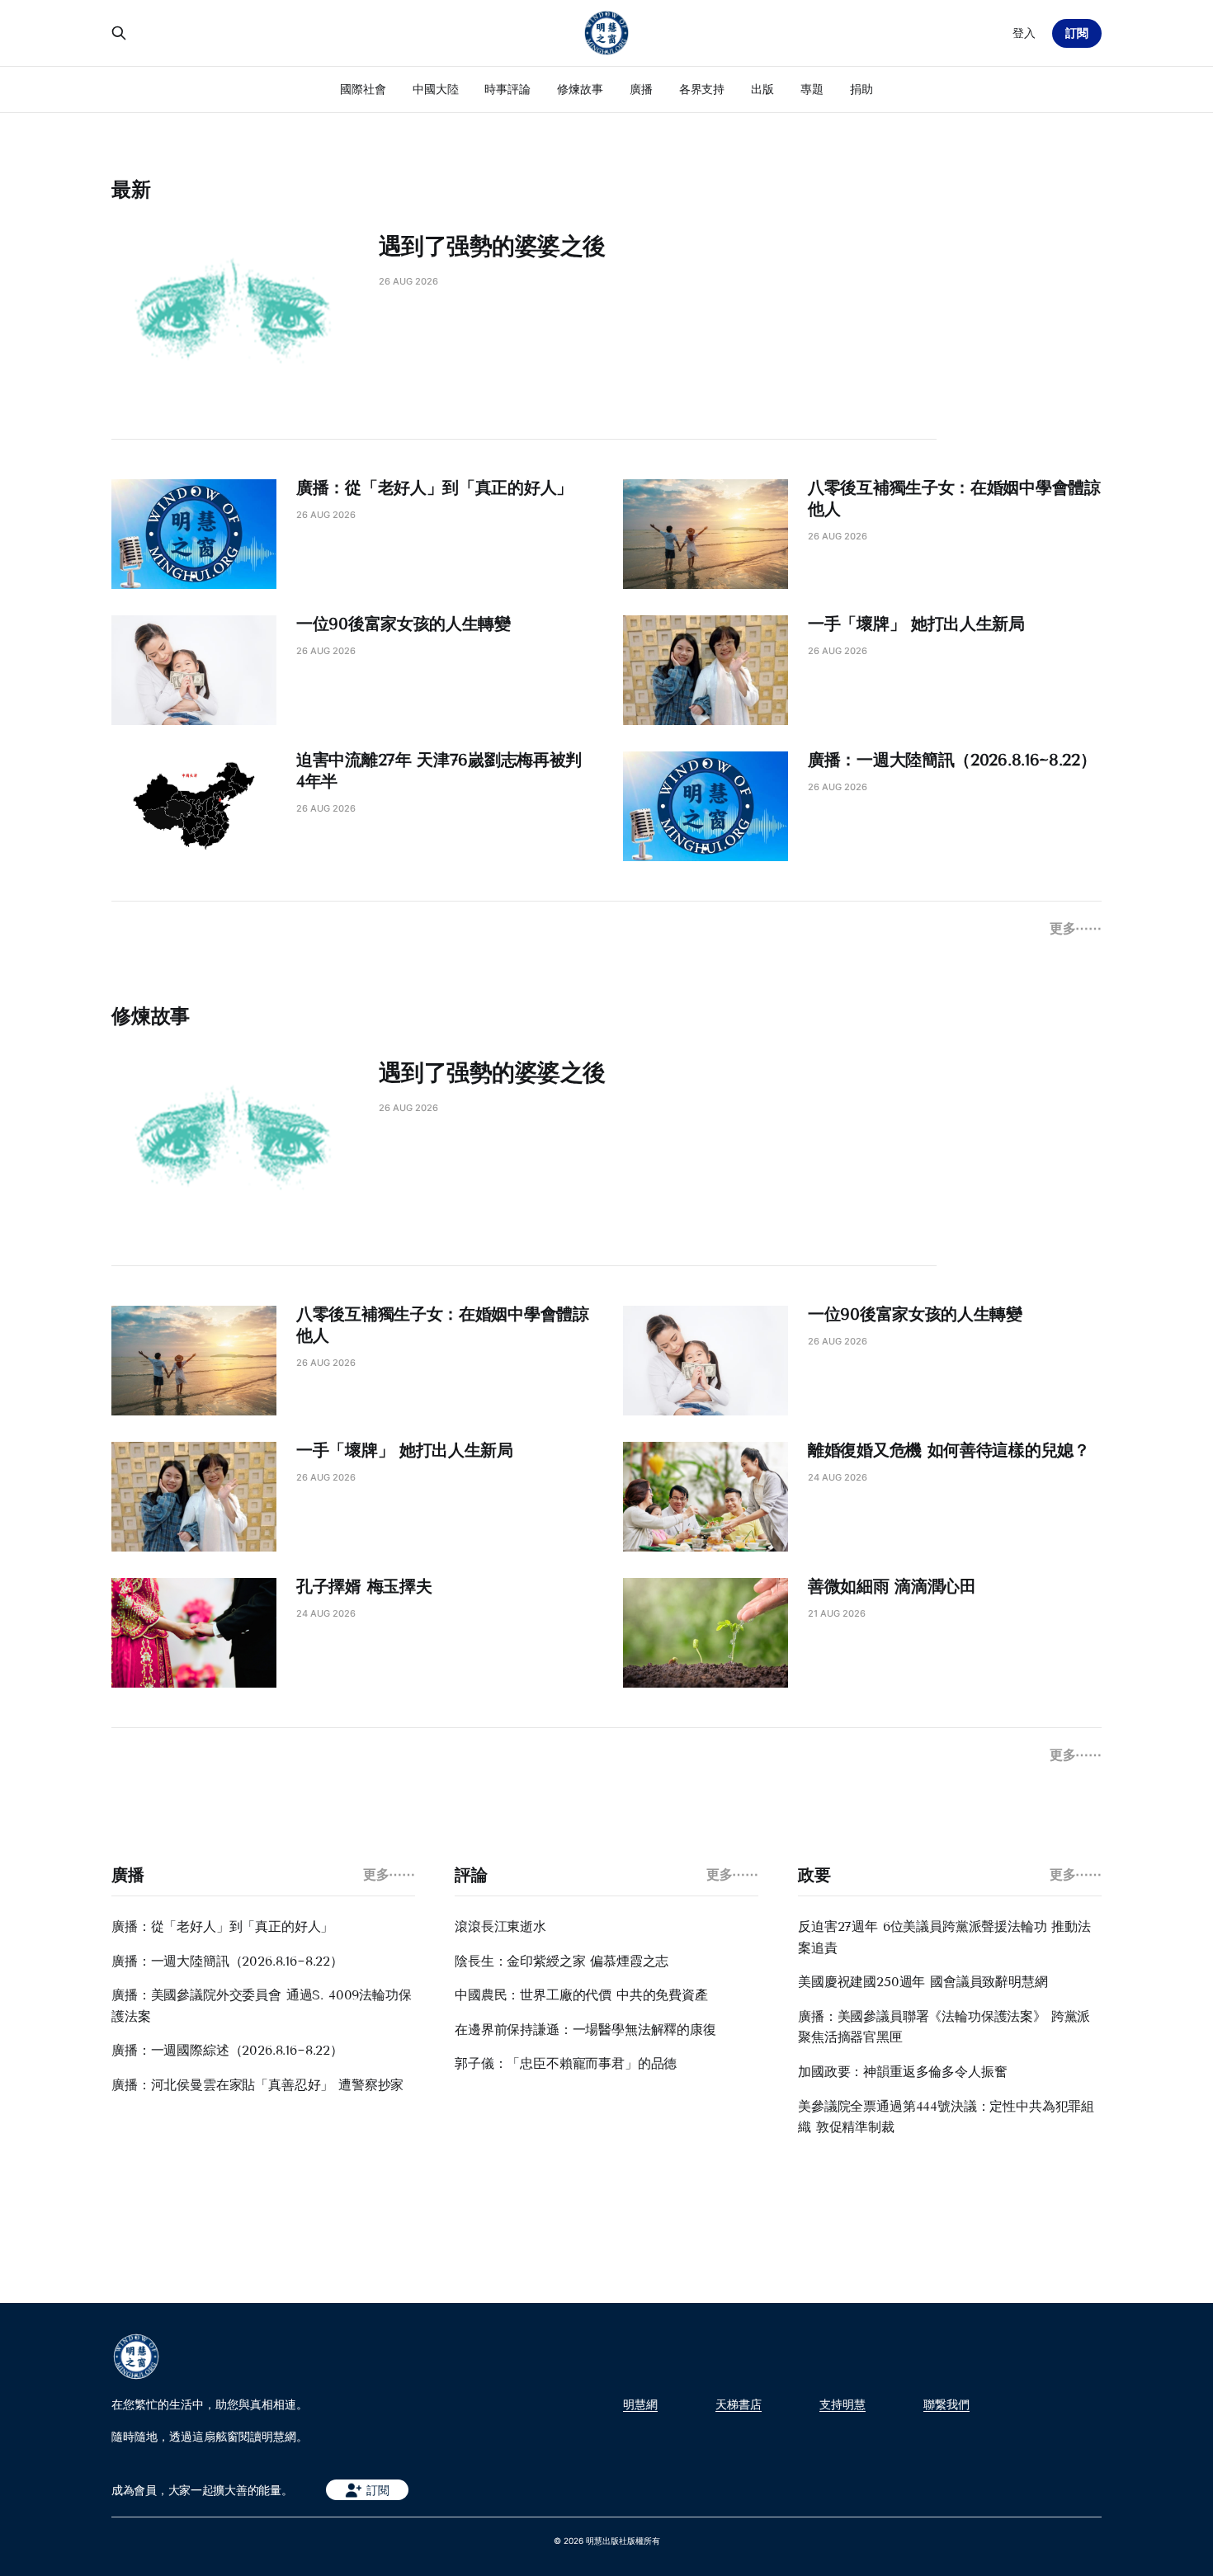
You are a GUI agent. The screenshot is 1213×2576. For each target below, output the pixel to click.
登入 (1024, 33)
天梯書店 (739, 2404)
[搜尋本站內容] (119, 33)
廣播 (641, 89)
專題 (812, 89)
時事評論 (507, 89)
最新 (131, 189)
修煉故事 (580, 89)
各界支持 (702, 89)
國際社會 (363, 89)
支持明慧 (842, 2404)
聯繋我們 (946, 2404)
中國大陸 (436, 89)
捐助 (861, 89)
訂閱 (1077, 33)
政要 (814, 1875)
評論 (471, 1875)
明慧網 (640, 2404)
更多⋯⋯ (1076, 928)
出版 (762, 89)
